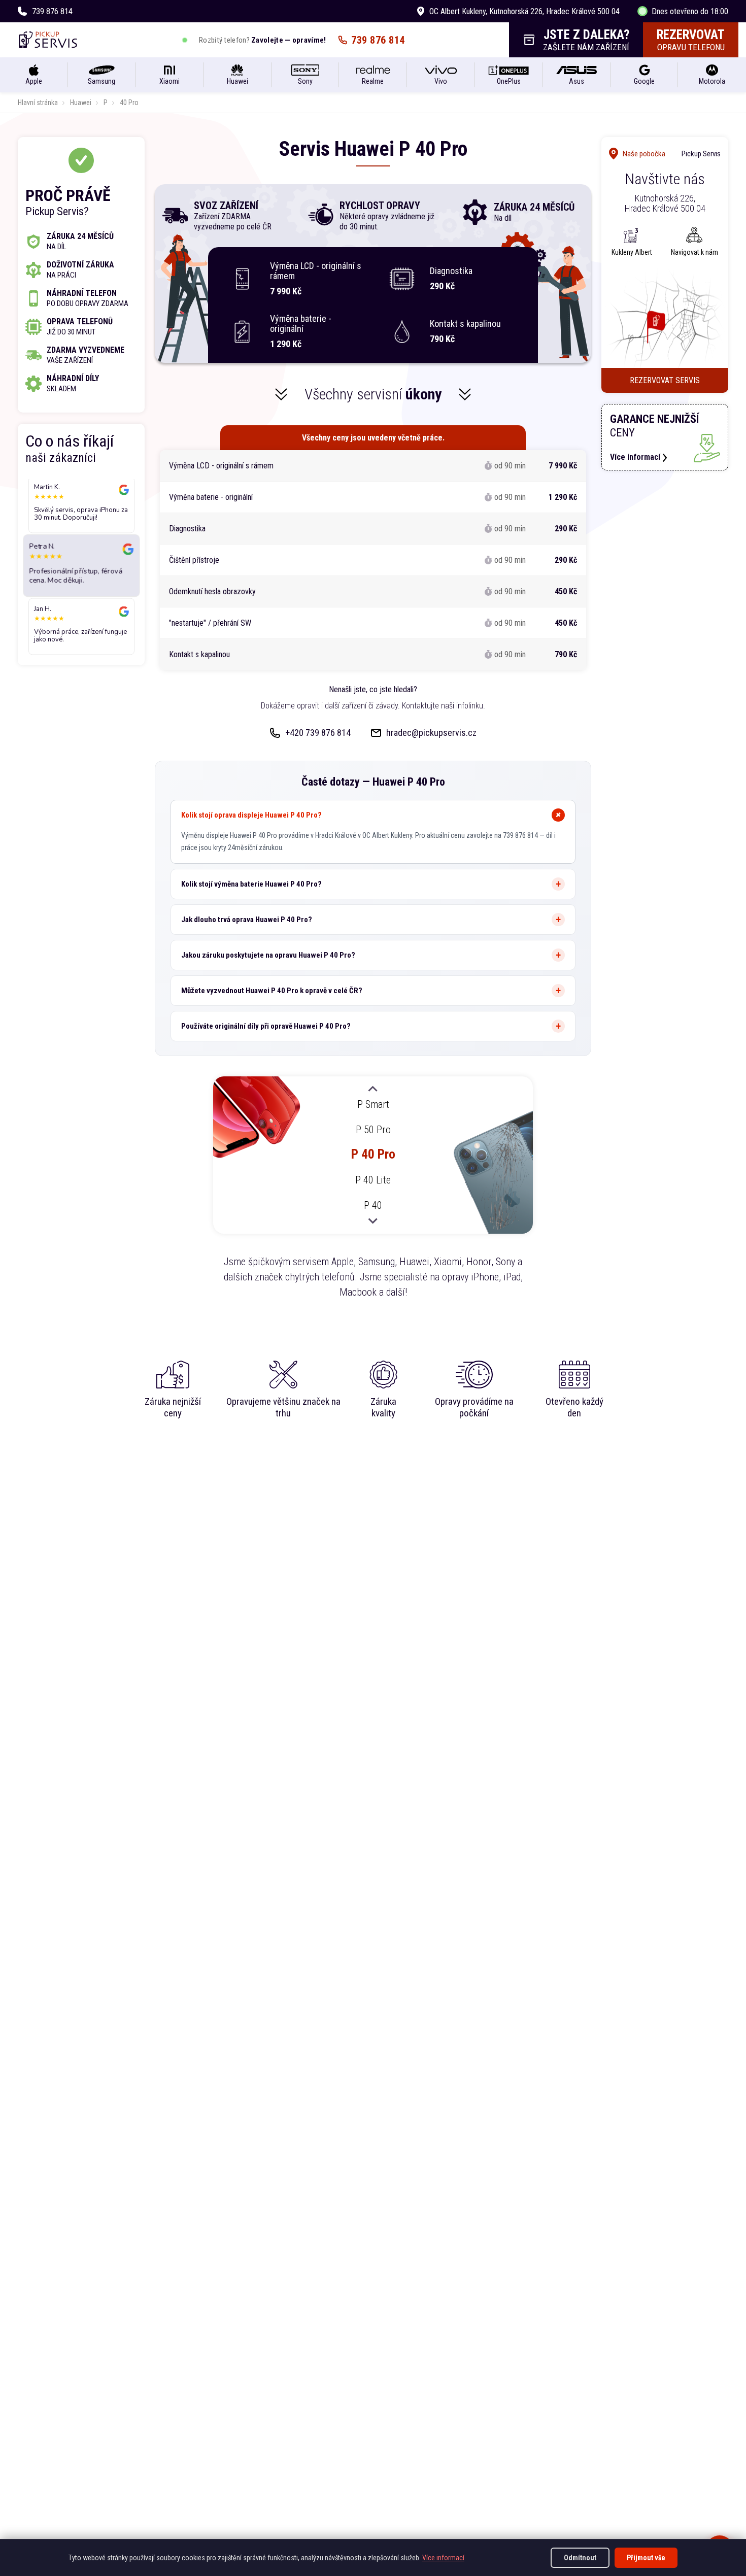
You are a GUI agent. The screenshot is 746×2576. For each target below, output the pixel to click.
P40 (373, 1205)
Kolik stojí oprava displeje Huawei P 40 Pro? (251, 815)
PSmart (373, 1104)
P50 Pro (373, 1129)
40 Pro (129, 103)
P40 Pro (373, 1154)
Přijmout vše (646, 2558)
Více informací (443, 2558)
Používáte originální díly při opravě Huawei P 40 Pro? (266, 1026)
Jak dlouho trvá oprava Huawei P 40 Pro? (247, 920)
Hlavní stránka (38, 103)
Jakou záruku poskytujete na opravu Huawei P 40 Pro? (268, 955)
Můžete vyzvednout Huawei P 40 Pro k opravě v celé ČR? (272, 991)
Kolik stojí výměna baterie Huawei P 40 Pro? (251, 884)
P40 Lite (373, 1180)
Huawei (81, 103)
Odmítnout (580, 2558)
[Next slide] (373, 1221)
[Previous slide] (373, 1090)
